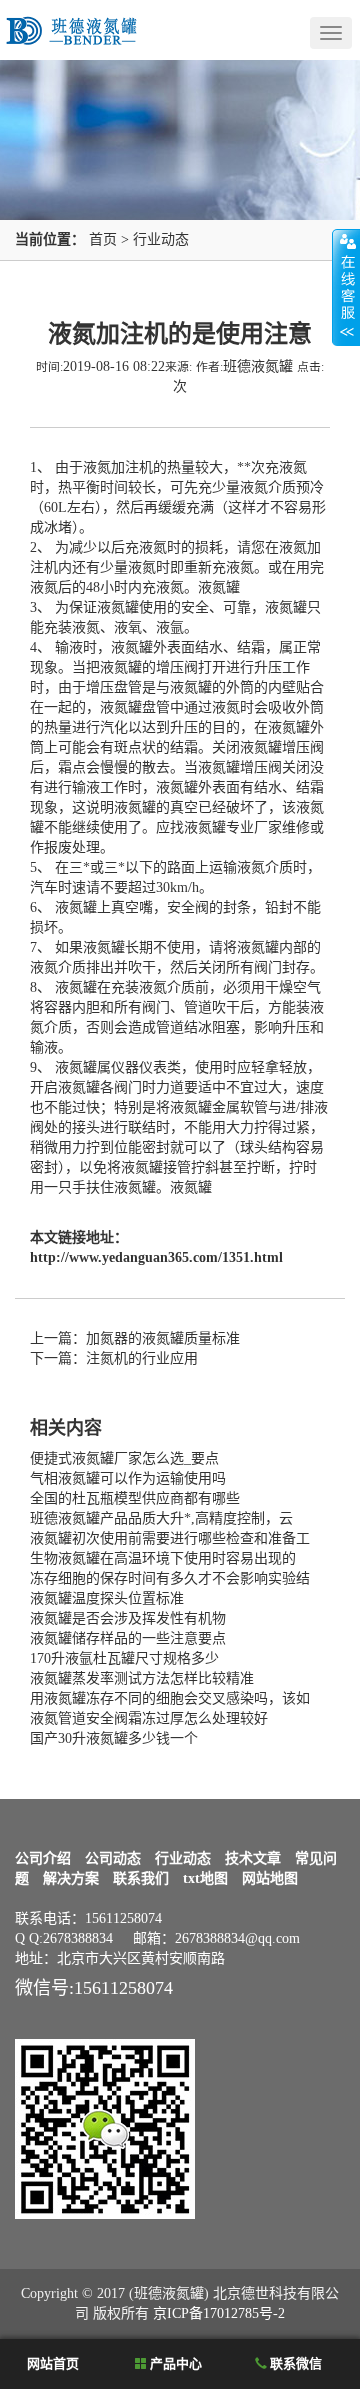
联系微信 (294, 2363)
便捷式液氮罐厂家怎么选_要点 (124, 1458)
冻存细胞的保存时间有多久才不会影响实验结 (170, 1578)
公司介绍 (43, 1858)
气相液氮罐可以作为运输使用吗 (128, 1478)
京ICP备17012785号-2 (219, 2313)
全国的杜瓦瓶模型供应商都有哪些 (135, 1498)
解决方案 (71, 1878)
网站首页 (51, 2363)
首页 (103, 239)
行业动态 (161, 239)
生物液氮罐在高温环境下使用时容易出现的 (163, 1558)
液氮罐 (219, 587)
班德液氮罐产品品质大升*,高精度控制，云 (161, 1518)
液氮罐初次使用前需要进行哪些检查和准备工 (170, 1538)
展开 (346, 287)
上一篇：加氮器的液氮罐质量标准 (135, 1338)
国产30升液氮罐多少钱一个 (114, 1738)
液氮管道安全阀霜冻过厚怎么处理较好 (149, 1718)
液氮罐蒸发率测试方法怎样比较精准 (142, 1678)
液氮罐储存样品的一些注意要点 (128, 1638)
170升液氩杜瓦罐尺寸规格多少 (124, 1658)
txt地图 (205, 1878)
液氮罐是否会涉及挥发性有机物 (128, 1618)
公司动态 (113, 1858)
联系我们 (141, 1878)
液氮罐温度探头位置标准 (107, 1598)
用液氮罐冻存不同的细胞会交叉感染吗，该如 (170, 1698)
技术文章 (253, 1858)
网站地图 (270, 1878)
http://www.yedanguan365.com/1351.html (156, 1257)
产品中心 (174, 2363)
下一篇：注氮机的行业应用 (114, 1358)
